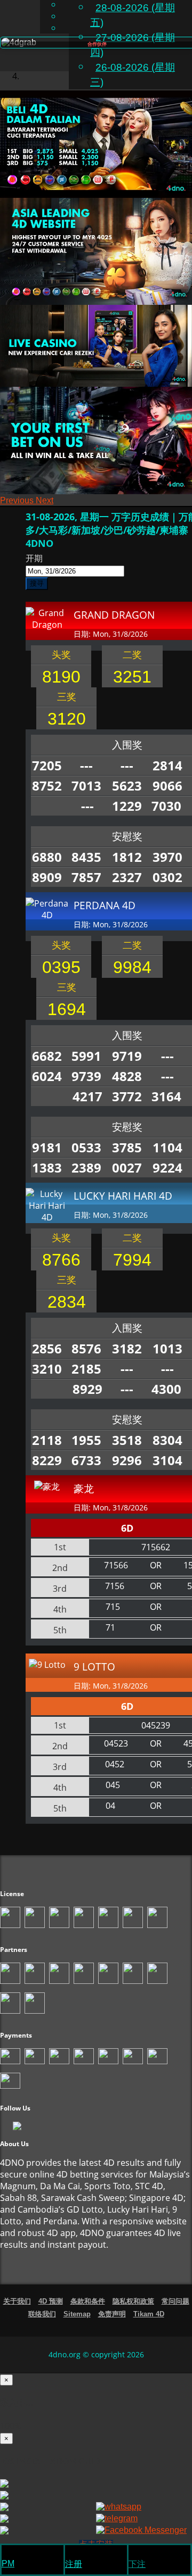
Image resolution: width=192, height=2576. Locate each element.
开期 (34, 558)
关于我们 (17, 2301)
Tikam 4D (149, 2314)
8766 (61, 1260)
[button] (18, 500)
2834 (67, 1302)
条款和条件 (88, 2301)
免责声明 (112, 2314)
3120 (67, 719)
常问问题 (175, 2301)
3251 (132, 677)
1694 (67, 1009)
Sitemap (77, 2314)
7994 (132, 1260)
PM (8, 2563)
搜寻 (37, 583)
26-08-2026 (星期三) (133, 75)
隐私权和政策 (133, 2301)
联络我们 (42, 2314)
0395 (61, 967)
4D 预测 (51, 2301)
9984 (132, 967)
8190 (61, 677)
